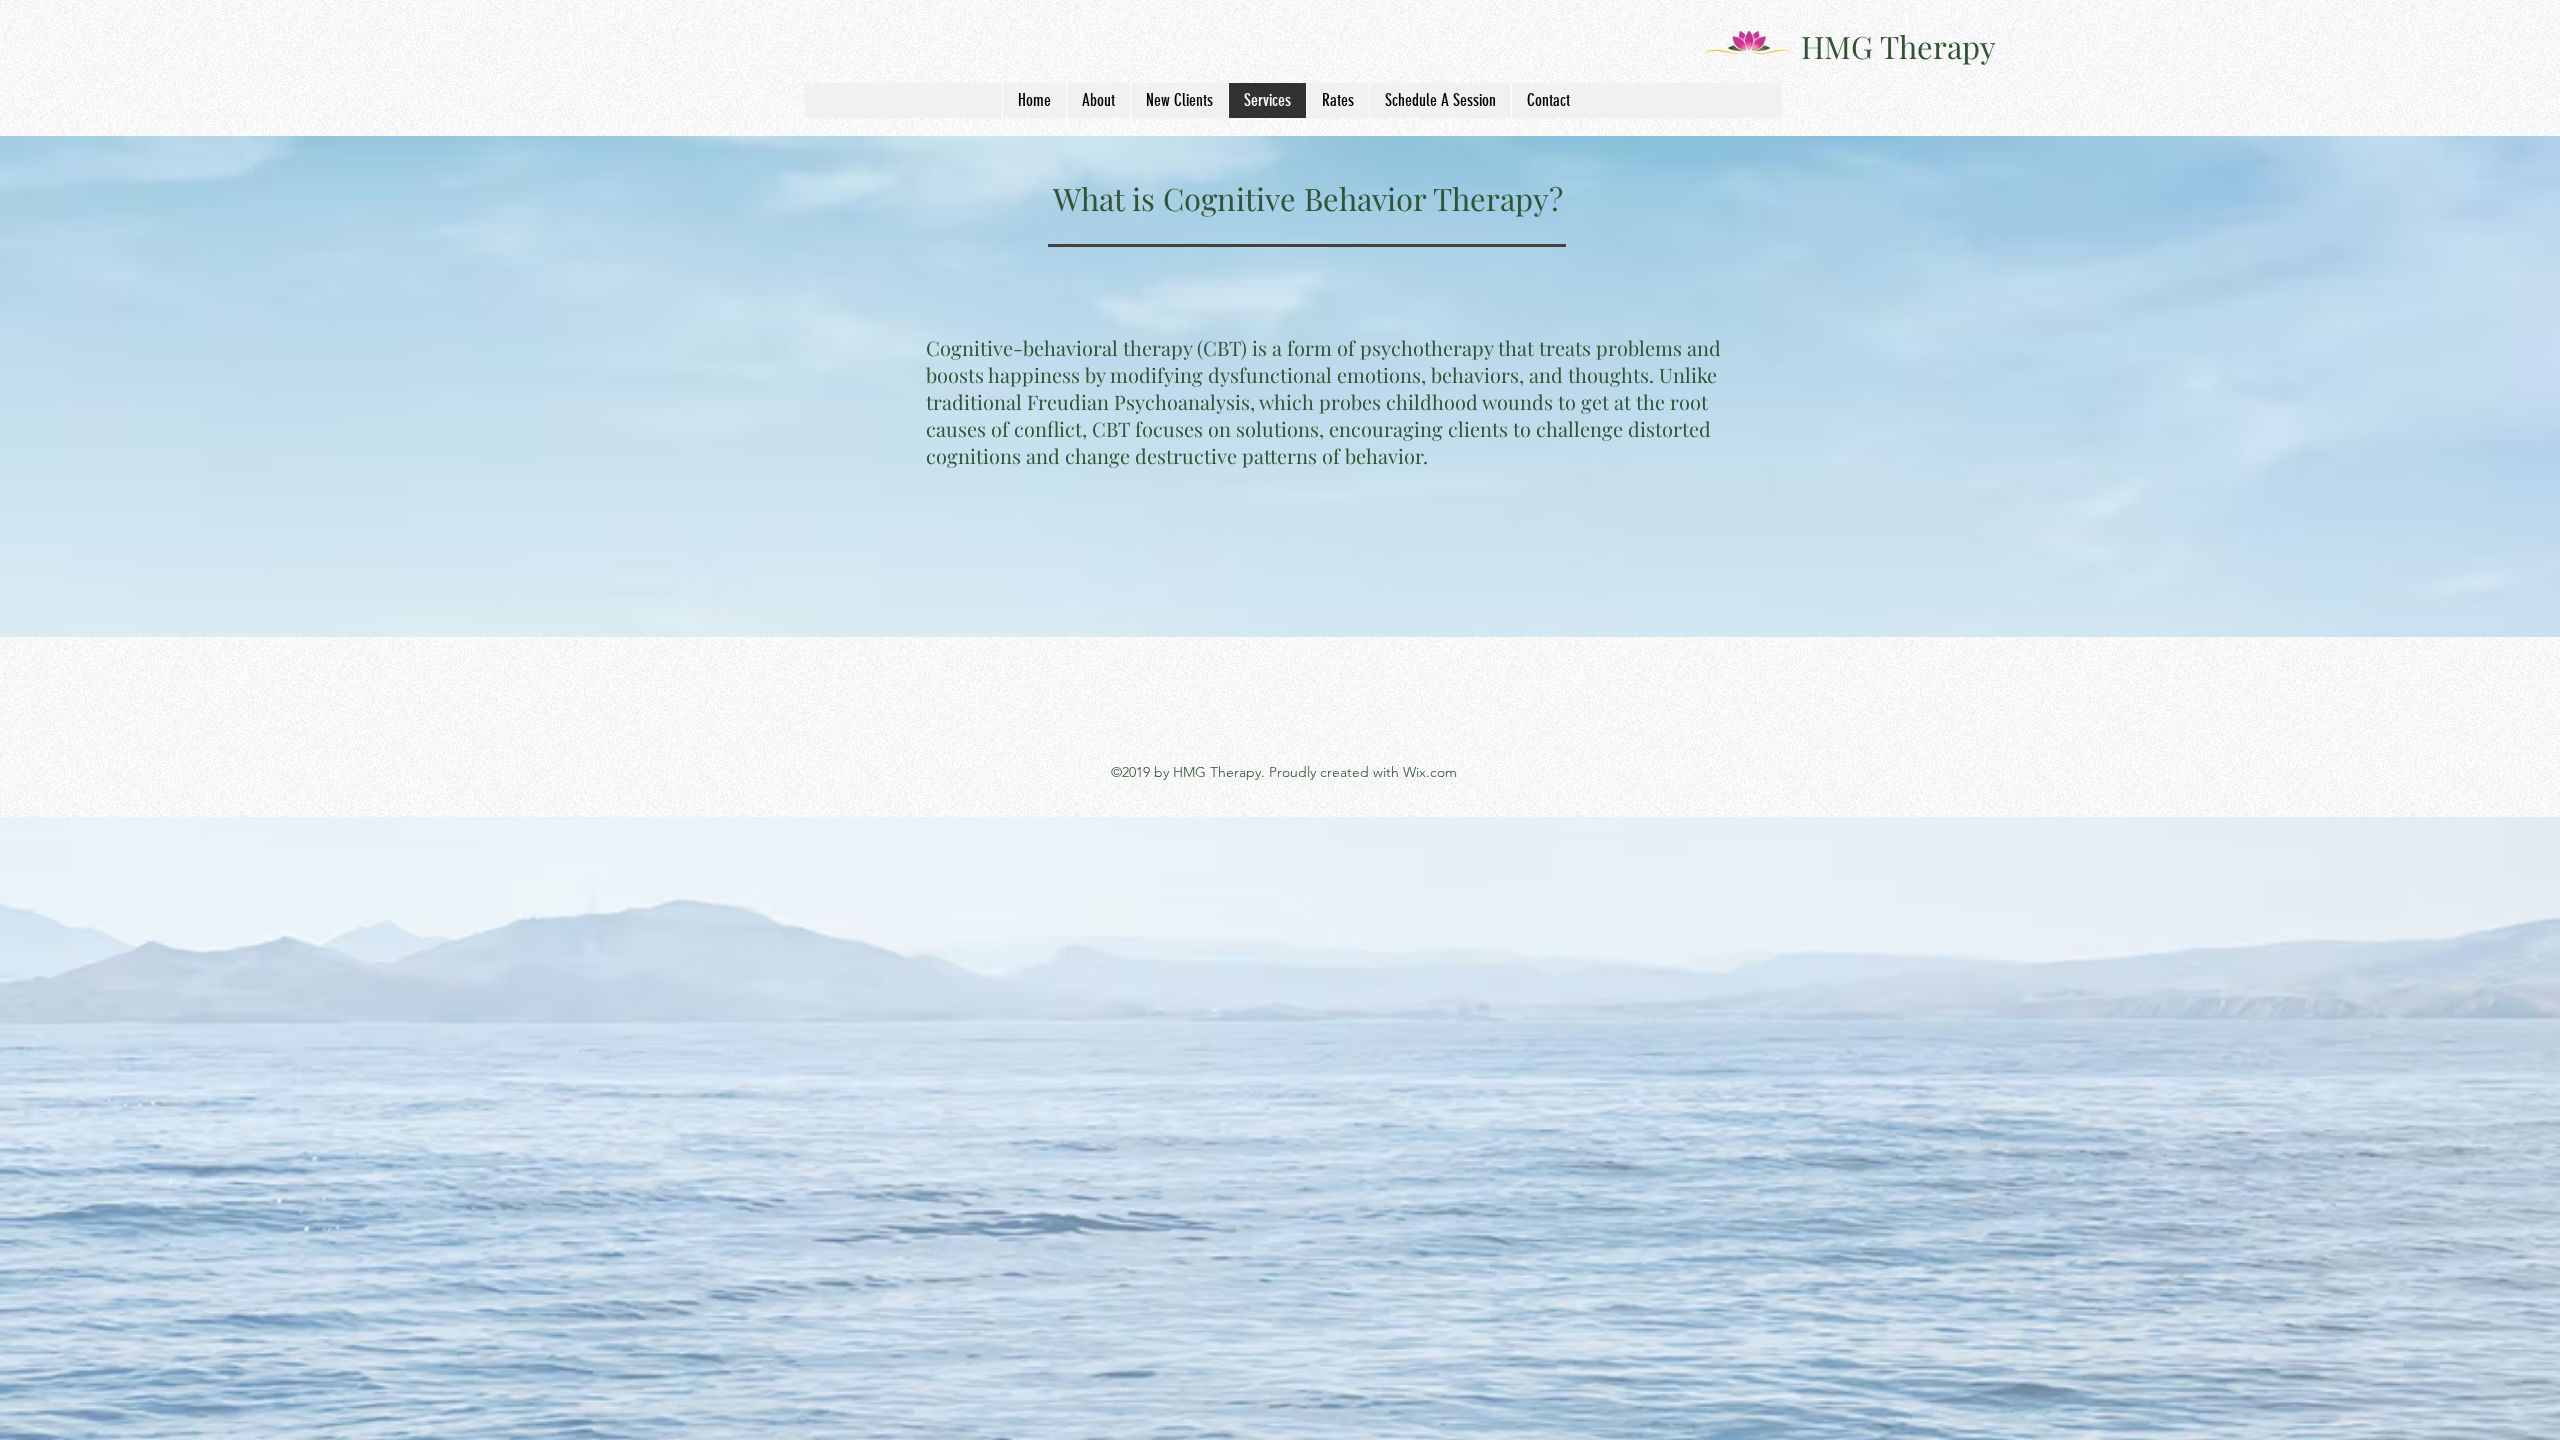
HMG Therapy (1898, 46)
